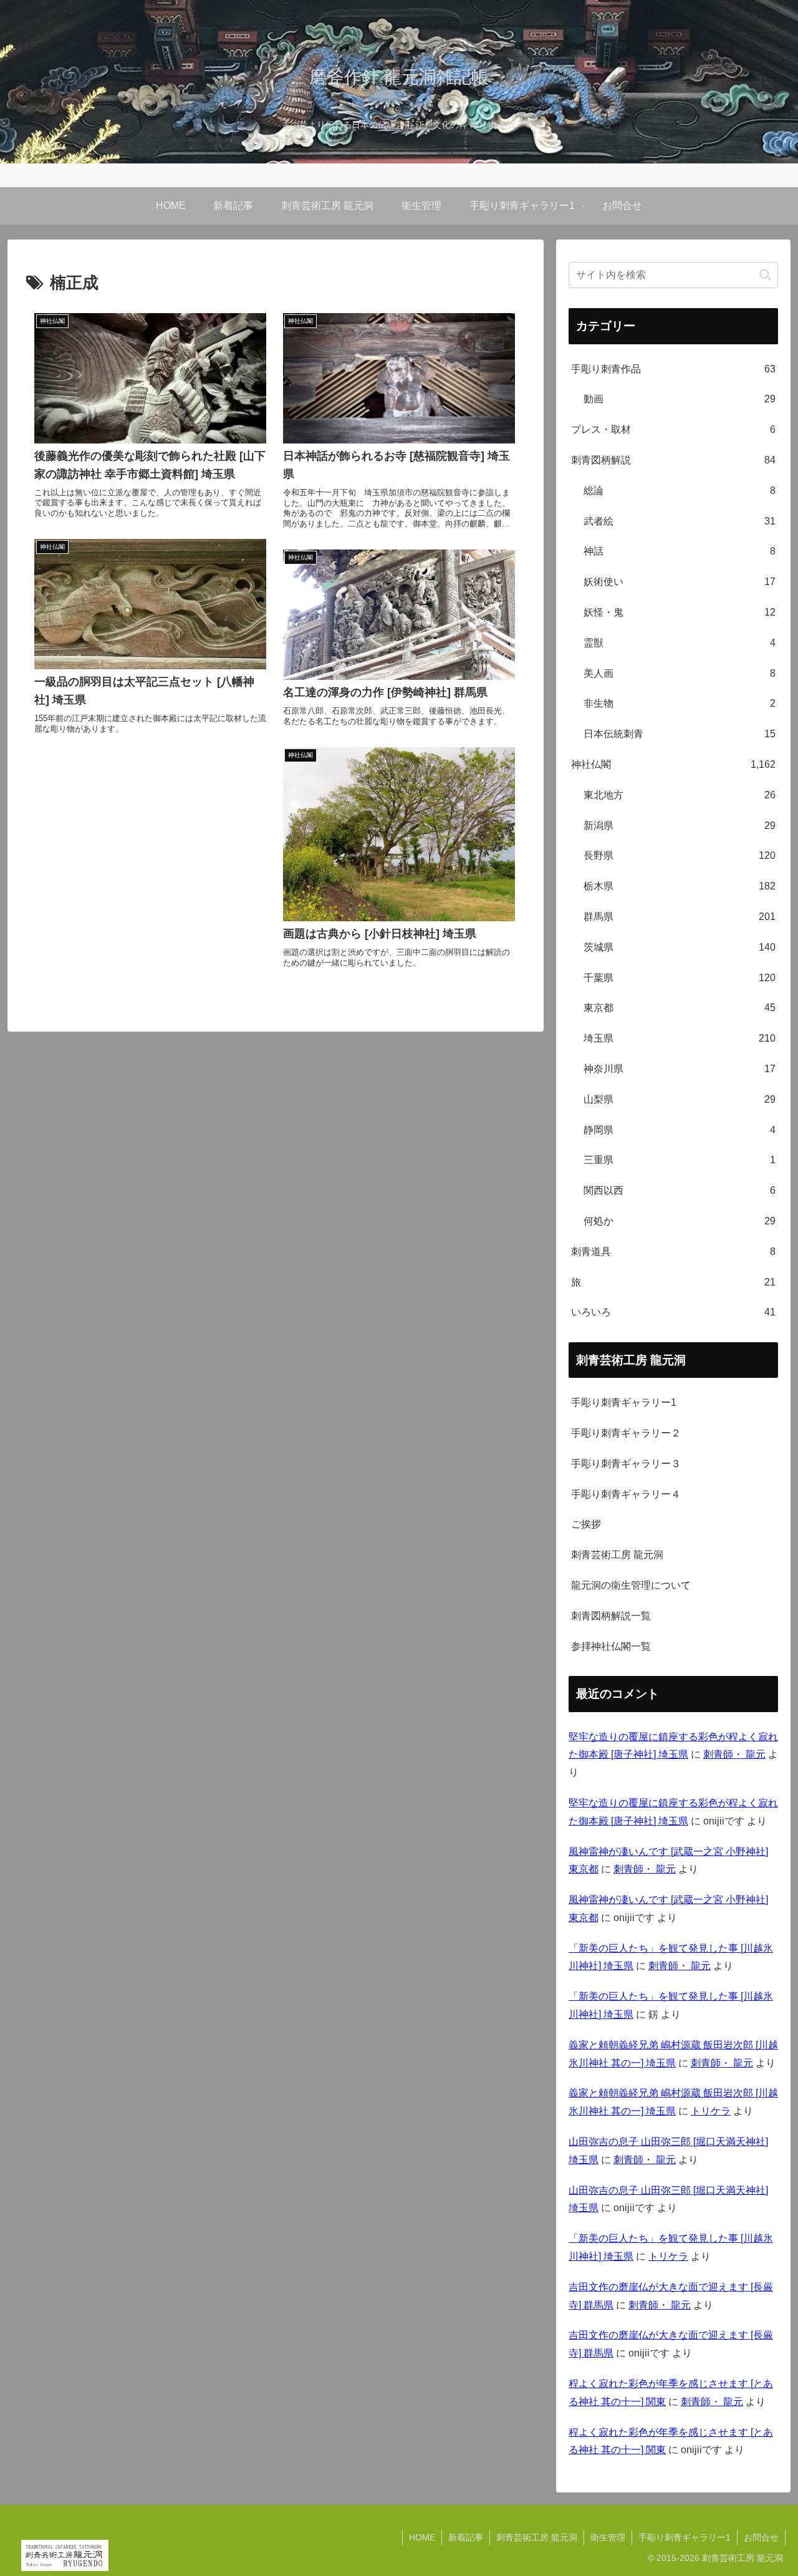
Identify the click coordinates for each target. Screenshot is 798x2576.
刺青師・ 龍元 (734, 1754)
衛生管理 (608, 2537)
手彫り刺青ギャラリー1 (624, 1402)
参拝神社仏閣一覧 (611, 1646)
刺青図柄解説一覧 (611, 1616)
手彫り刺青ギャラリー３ (626, 1464)
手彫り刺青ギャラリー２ (626, 1433)
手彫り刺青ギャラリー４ (626, 1494)
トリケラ (711, 2111)
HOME (422, 2537)
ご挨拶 (586, 1524)
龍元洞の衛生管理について (631, 1585)
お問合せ (761, 2537)
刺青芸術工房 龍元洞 (617, 1555)
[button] (765, 275)
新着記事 (466, 2537)
